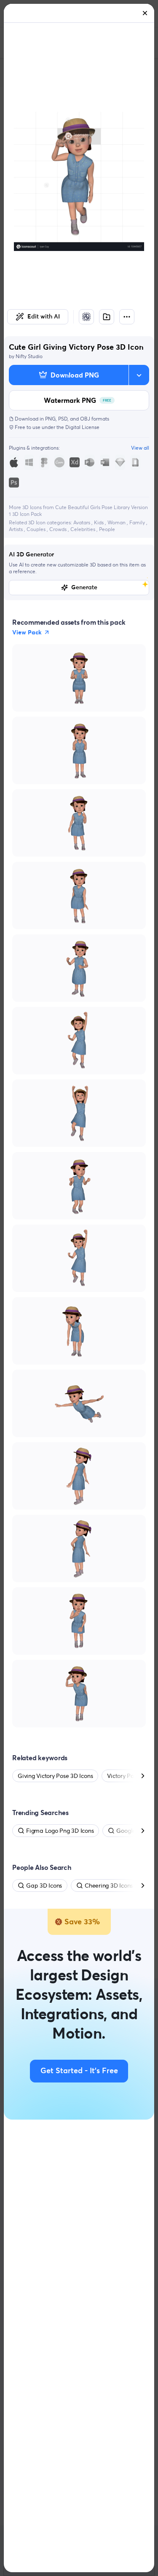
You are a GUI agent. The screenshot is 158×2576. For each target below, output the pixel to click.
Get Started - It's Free (79, 2071)
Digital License (82, 427)
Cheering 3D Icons (109, 1885)
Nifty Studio (29, 356)
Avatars (82, 522)
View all (140, 448)
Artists (16, 529)
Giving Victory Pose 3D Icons (55, 1776)
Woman (117, 522)
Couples (37, 529)
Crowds (59, 529)
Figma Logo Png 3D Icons (60, 1831)
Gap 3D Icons (44, 1885)
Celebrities (83, 529)
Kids (99, 522)
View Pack (27, 632)
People (107, 529)
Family (138, 522)
